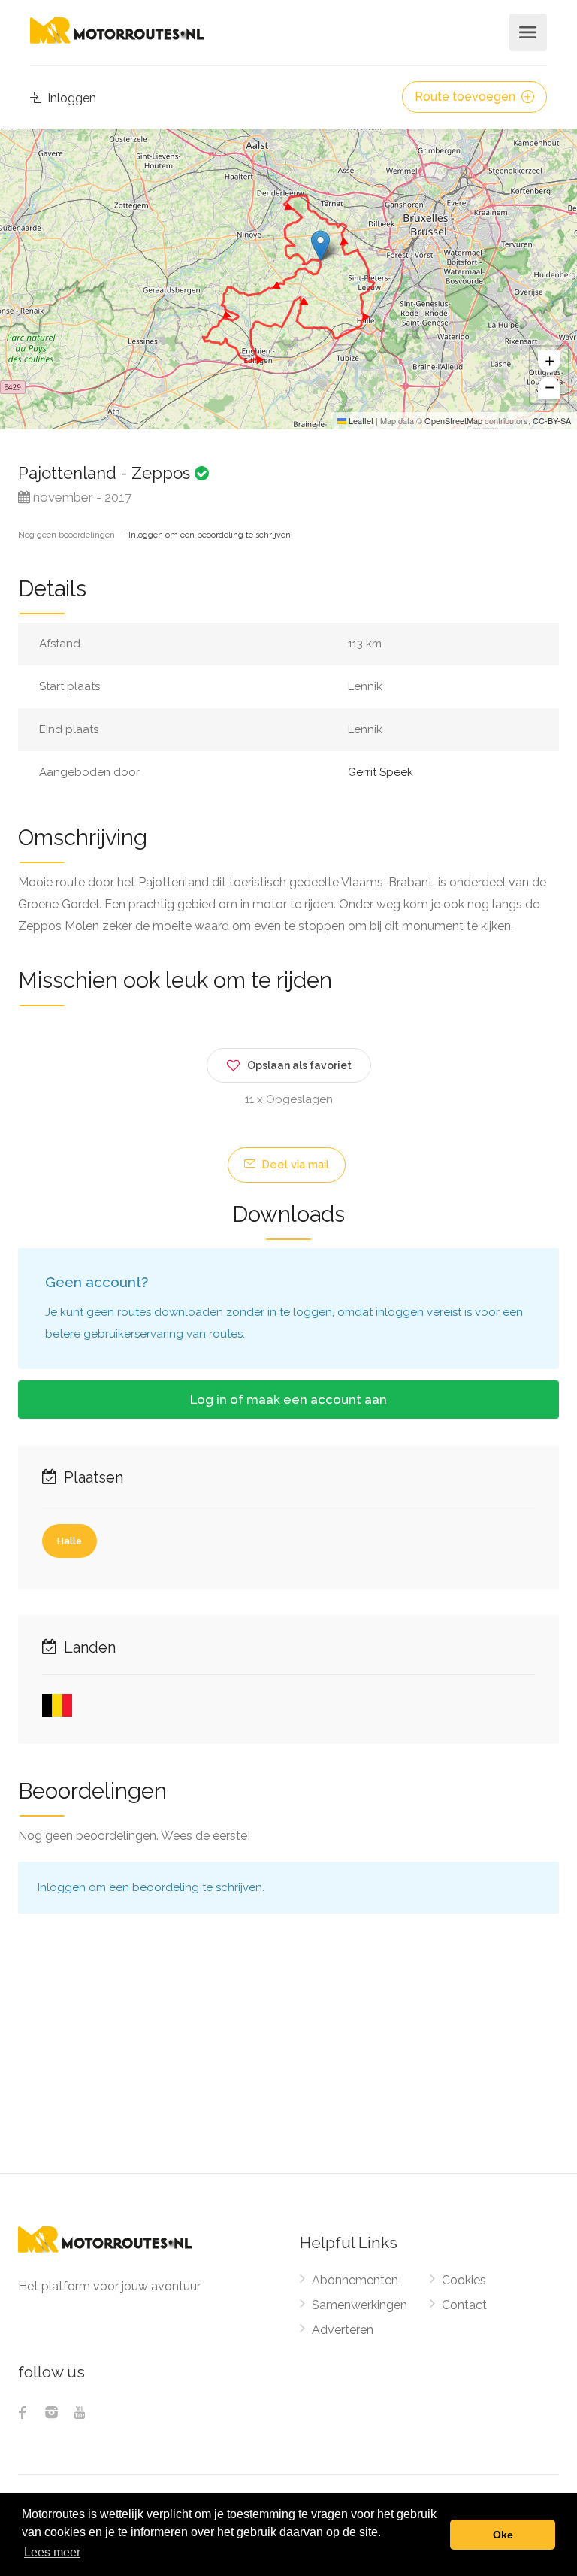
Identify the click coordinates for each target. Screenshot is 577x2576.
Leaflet (360, 420)
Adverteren (343, 2330)
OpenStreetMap (453, 420)
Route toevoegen (467, 97)
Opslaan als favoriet (299, 1065)
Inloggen (70, 98)
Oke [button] (503, 2535)
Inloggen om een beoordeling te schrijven (210, 535)
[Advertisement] (288, 2060)
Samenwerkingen (359, 2305)
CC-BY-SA (552, 420)
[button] (320, 245)
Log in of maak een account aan (288, 1399)
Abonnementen (355, 2280)
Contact (464, 2305)
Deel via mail (294, 1165)
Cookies (464, 2280)
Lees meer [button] (52, 2552)
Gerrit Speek (381, 772)
